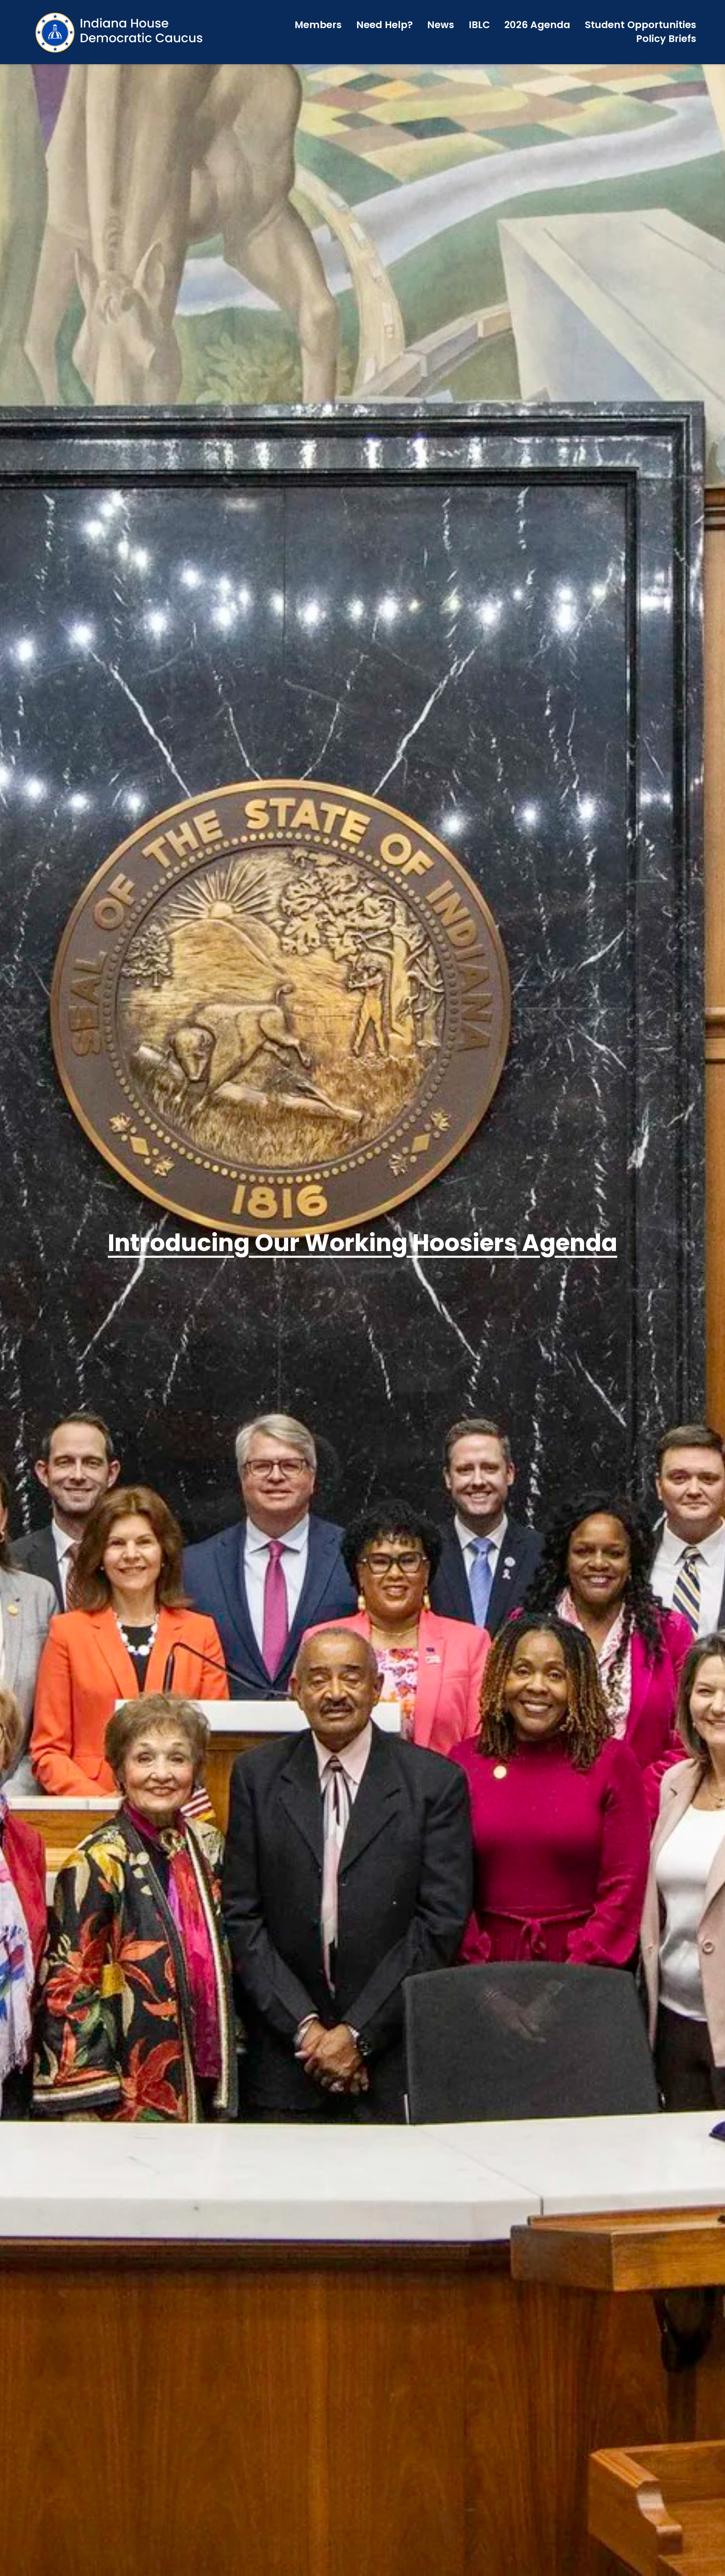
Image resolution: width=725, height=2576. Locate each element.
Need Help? (385, 25)
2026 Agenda (537, 25)
